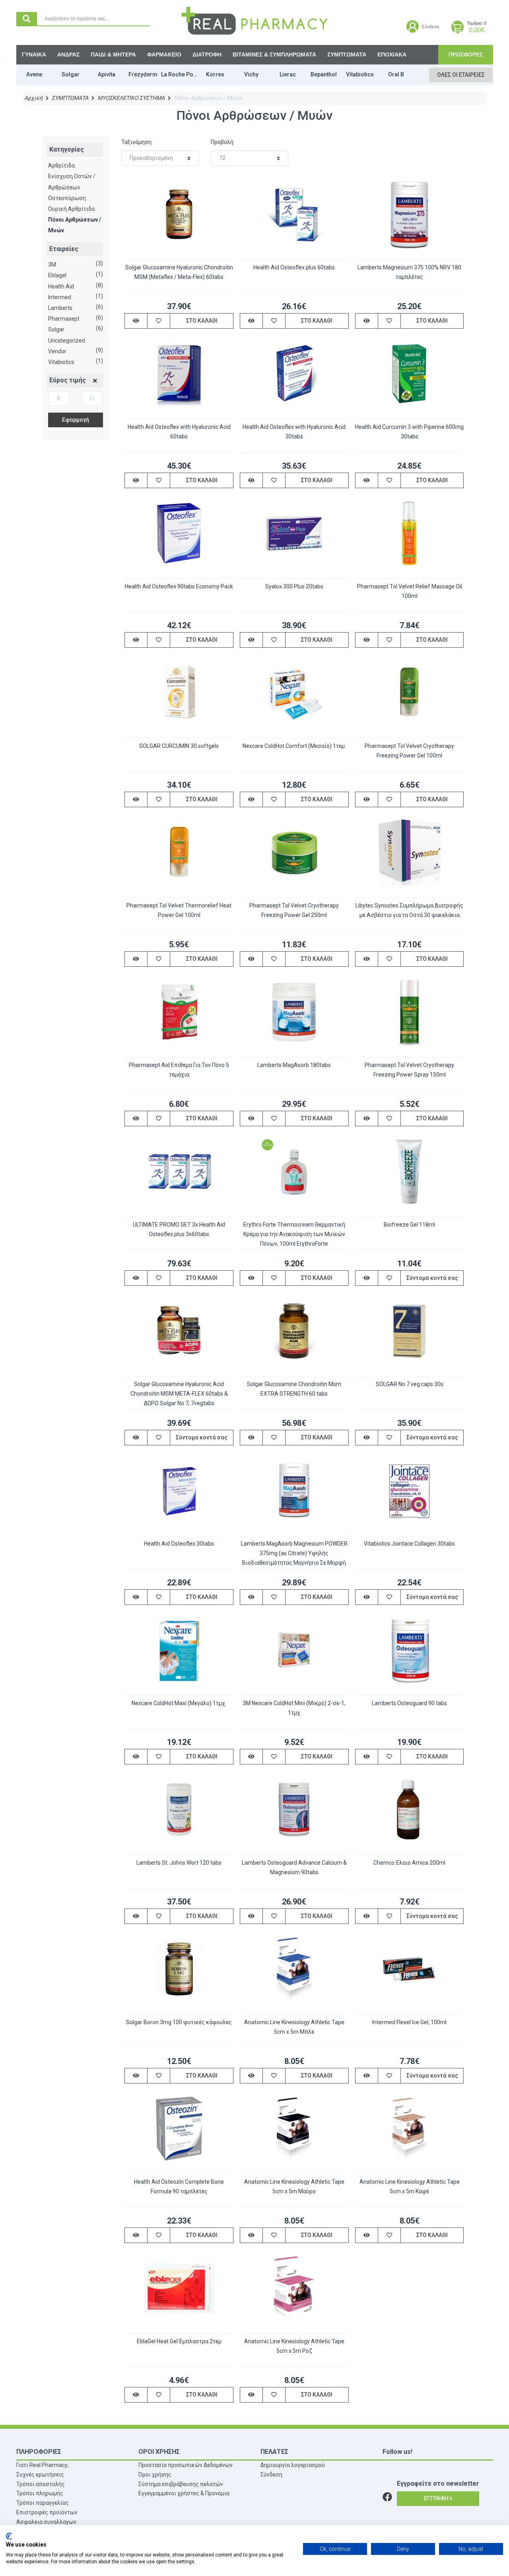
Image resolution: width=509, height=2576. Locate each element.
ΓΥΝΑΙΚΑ (34, 55)
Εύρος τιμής (68, 380)
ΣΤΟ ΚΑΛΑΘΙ (202, 321)
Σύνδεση (271, 2475)
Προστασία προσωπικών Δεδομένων (186, 2465)
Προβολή (222, 142)
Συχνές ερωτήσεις (40, 2475)
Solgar (56, 329)
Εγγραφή (437, 2498)
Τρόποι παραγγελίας (43, 2503)
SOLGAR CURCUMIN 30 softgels (179, 746)
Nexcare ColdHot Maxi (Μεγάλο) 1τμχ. (179, 1703)
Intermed (60, 297)
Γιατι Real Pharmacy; (43, 2465)
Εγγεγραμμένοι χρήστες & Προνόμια (184, 2493)
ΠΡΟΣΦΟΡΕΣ (466, 55)
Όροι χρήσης (155, 2475)
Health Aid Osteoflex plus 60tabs (294, 267)
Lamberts (60, 308)
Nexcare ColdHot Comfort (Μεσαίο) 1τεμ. (294, 746)
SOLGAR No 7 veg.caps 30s (410, 1384)
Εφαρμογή (76, 420)
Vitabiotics (61, 362)
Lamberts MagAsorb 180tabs (294, 1065)
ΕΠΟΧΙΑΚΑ (392, 55)
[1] (95, 381)
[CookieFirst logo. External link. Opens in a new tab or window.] (9, 2536)
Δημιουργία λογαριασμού (293, 2465)
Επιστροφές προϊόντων (47, 2512)
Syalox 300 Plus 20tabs (294, 586)
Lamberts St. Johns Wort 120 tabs (179, 1863)
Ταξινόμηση (136, 142)
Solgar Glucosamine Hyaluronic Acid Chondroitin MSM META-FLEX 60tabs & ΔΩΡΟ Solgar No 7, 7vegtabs (179, 1394)
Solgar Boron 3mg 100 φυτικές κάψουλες (179, 2022)
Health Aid (61, 286)
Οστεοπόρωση (67, 198)
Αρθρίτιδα (61, 166)
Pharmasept (64, 319)
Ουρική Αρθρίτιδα (71, 209)
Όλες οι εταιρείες (461, 75)
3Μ (52, 265)
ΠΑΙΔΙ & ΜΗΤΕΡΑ (113, 55)
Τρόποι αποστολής (41, 2484)
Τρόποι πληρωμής (40, 2493)
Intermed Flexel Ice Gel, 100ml (409, 2022)
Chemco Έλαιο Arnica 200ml (409, 1863)
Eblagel (57, 275)
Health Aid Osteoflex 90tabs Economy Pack (179, 586)
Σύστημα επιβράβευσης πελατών (181, 2484)
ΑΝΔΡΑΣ (68, 55)
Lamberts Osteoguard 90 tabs (409, 1703)
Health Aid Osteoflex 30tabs (179, 1544)
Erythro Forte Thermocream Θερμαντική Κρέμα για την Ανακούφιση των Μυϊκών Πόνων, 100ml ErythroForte (294, 1234)
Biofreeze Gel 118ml (409, 1225)
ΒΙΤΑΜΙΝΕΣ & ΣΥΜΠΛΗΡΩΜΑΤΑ (274, 55)
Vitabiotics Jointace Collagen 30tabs (409, 1544)
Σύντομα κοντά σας (432, 1278)
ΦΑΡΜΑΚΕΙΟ (164, 55)
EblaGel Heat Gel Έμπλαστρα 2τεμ (179, 2341)
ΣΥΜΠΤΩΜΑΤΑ (347, 55)
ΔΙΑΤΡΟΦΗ (207, 55)
